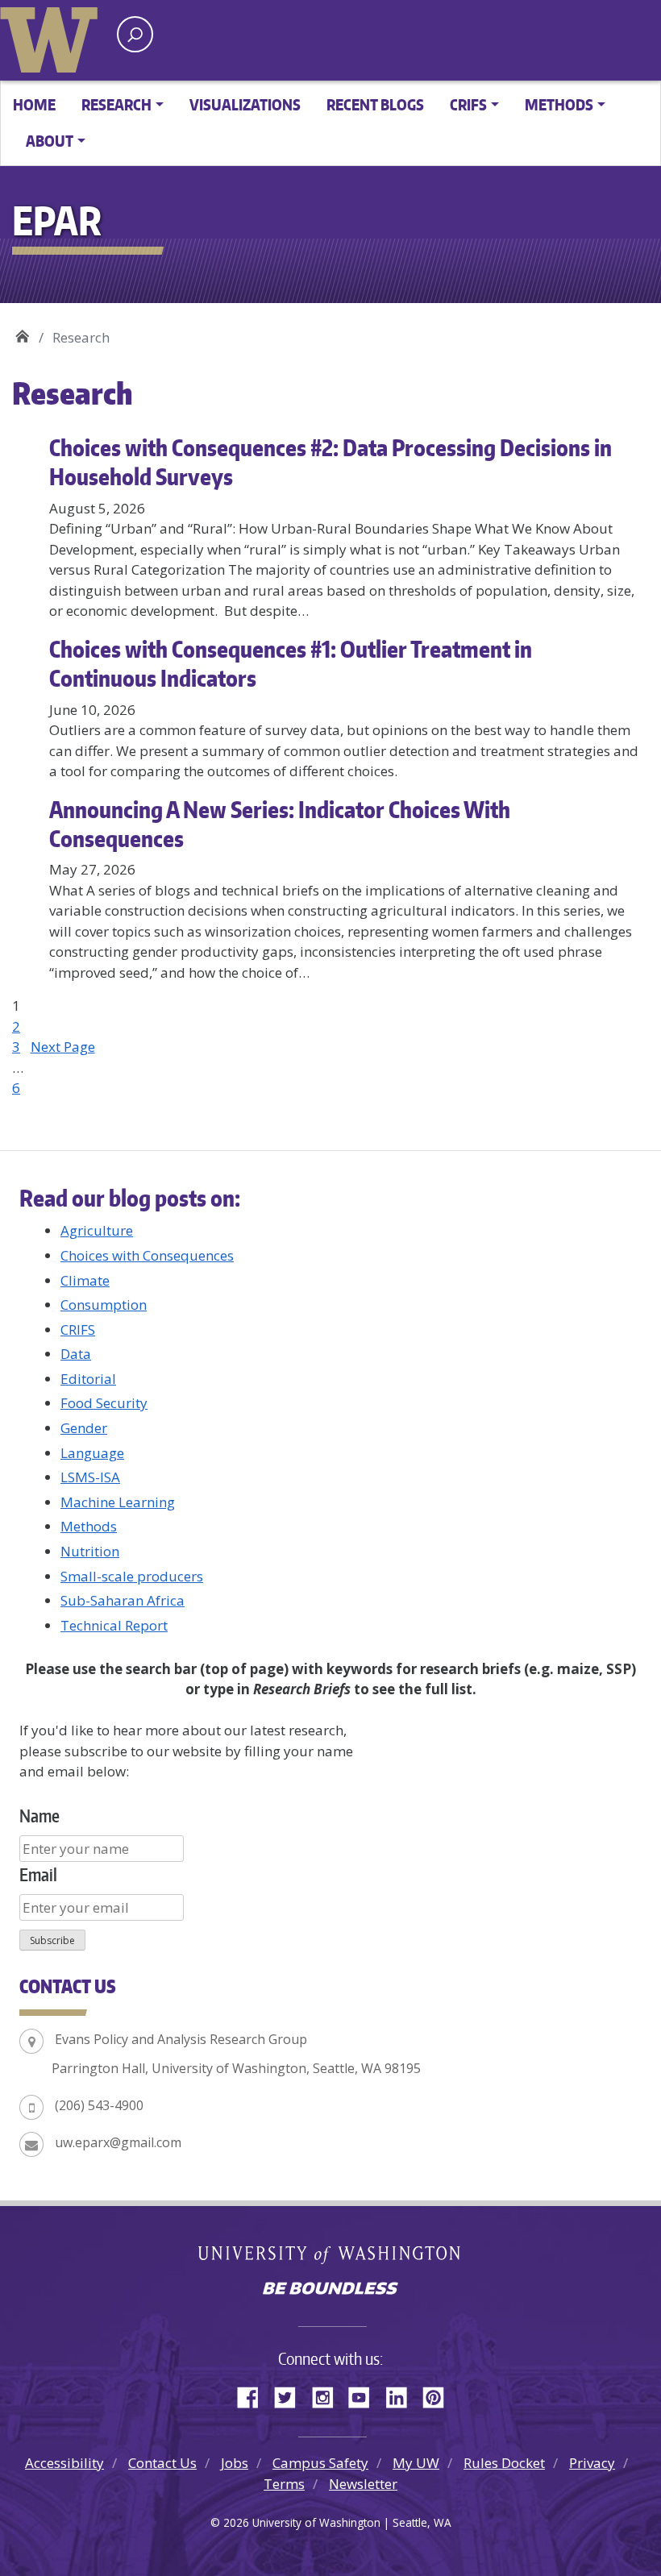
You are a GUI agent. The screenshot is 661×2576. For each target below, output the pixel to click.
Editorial (88, 1379)
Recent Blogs (375, 104)
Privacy (592, 2463)
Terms (284, 2484)
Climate (85, 1280)
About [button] (50, 141)
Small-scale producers (132, 1576)
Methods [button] (559, 104)
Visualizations (245, 104)
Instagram (328, 2395)
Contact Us (162, 2463)
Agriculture (97, 1230)
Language (92, 1453)
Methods (89, 1526)
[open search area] (135, 34)
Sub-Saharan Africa (123, 1600)
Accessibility (64, 2463)
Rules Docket (504, 2463)
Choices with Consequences (147, 1255)
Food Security (104, 1403)
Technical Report (114, 1625)
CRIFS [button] (468, 104)
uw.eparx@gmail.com (118, 2142)
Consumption (104, 1305)
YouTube (365, 2395)
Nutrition (90, 1551)
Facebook (254, 2395)
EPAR (22, 332)
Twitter (291, 2395)
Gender (84, 1428)
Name (39, 1816)
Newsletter (363, 2484)
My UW (416, 2463)
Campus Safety (320, 2463)
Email (38, 1874)
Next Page (63, 1047)
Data (76, 1354)
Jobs (235, 2463)
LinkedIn (402, 2395)
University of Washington (52, 36)
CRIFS (78, 1330)
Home (34, 104)
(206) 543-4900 (99, 2105)
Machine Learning (118, 1502)
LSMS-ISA (90, 1477)
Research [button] (116, 104)
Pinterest (439, 2395)
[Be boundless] (330, 2290)
